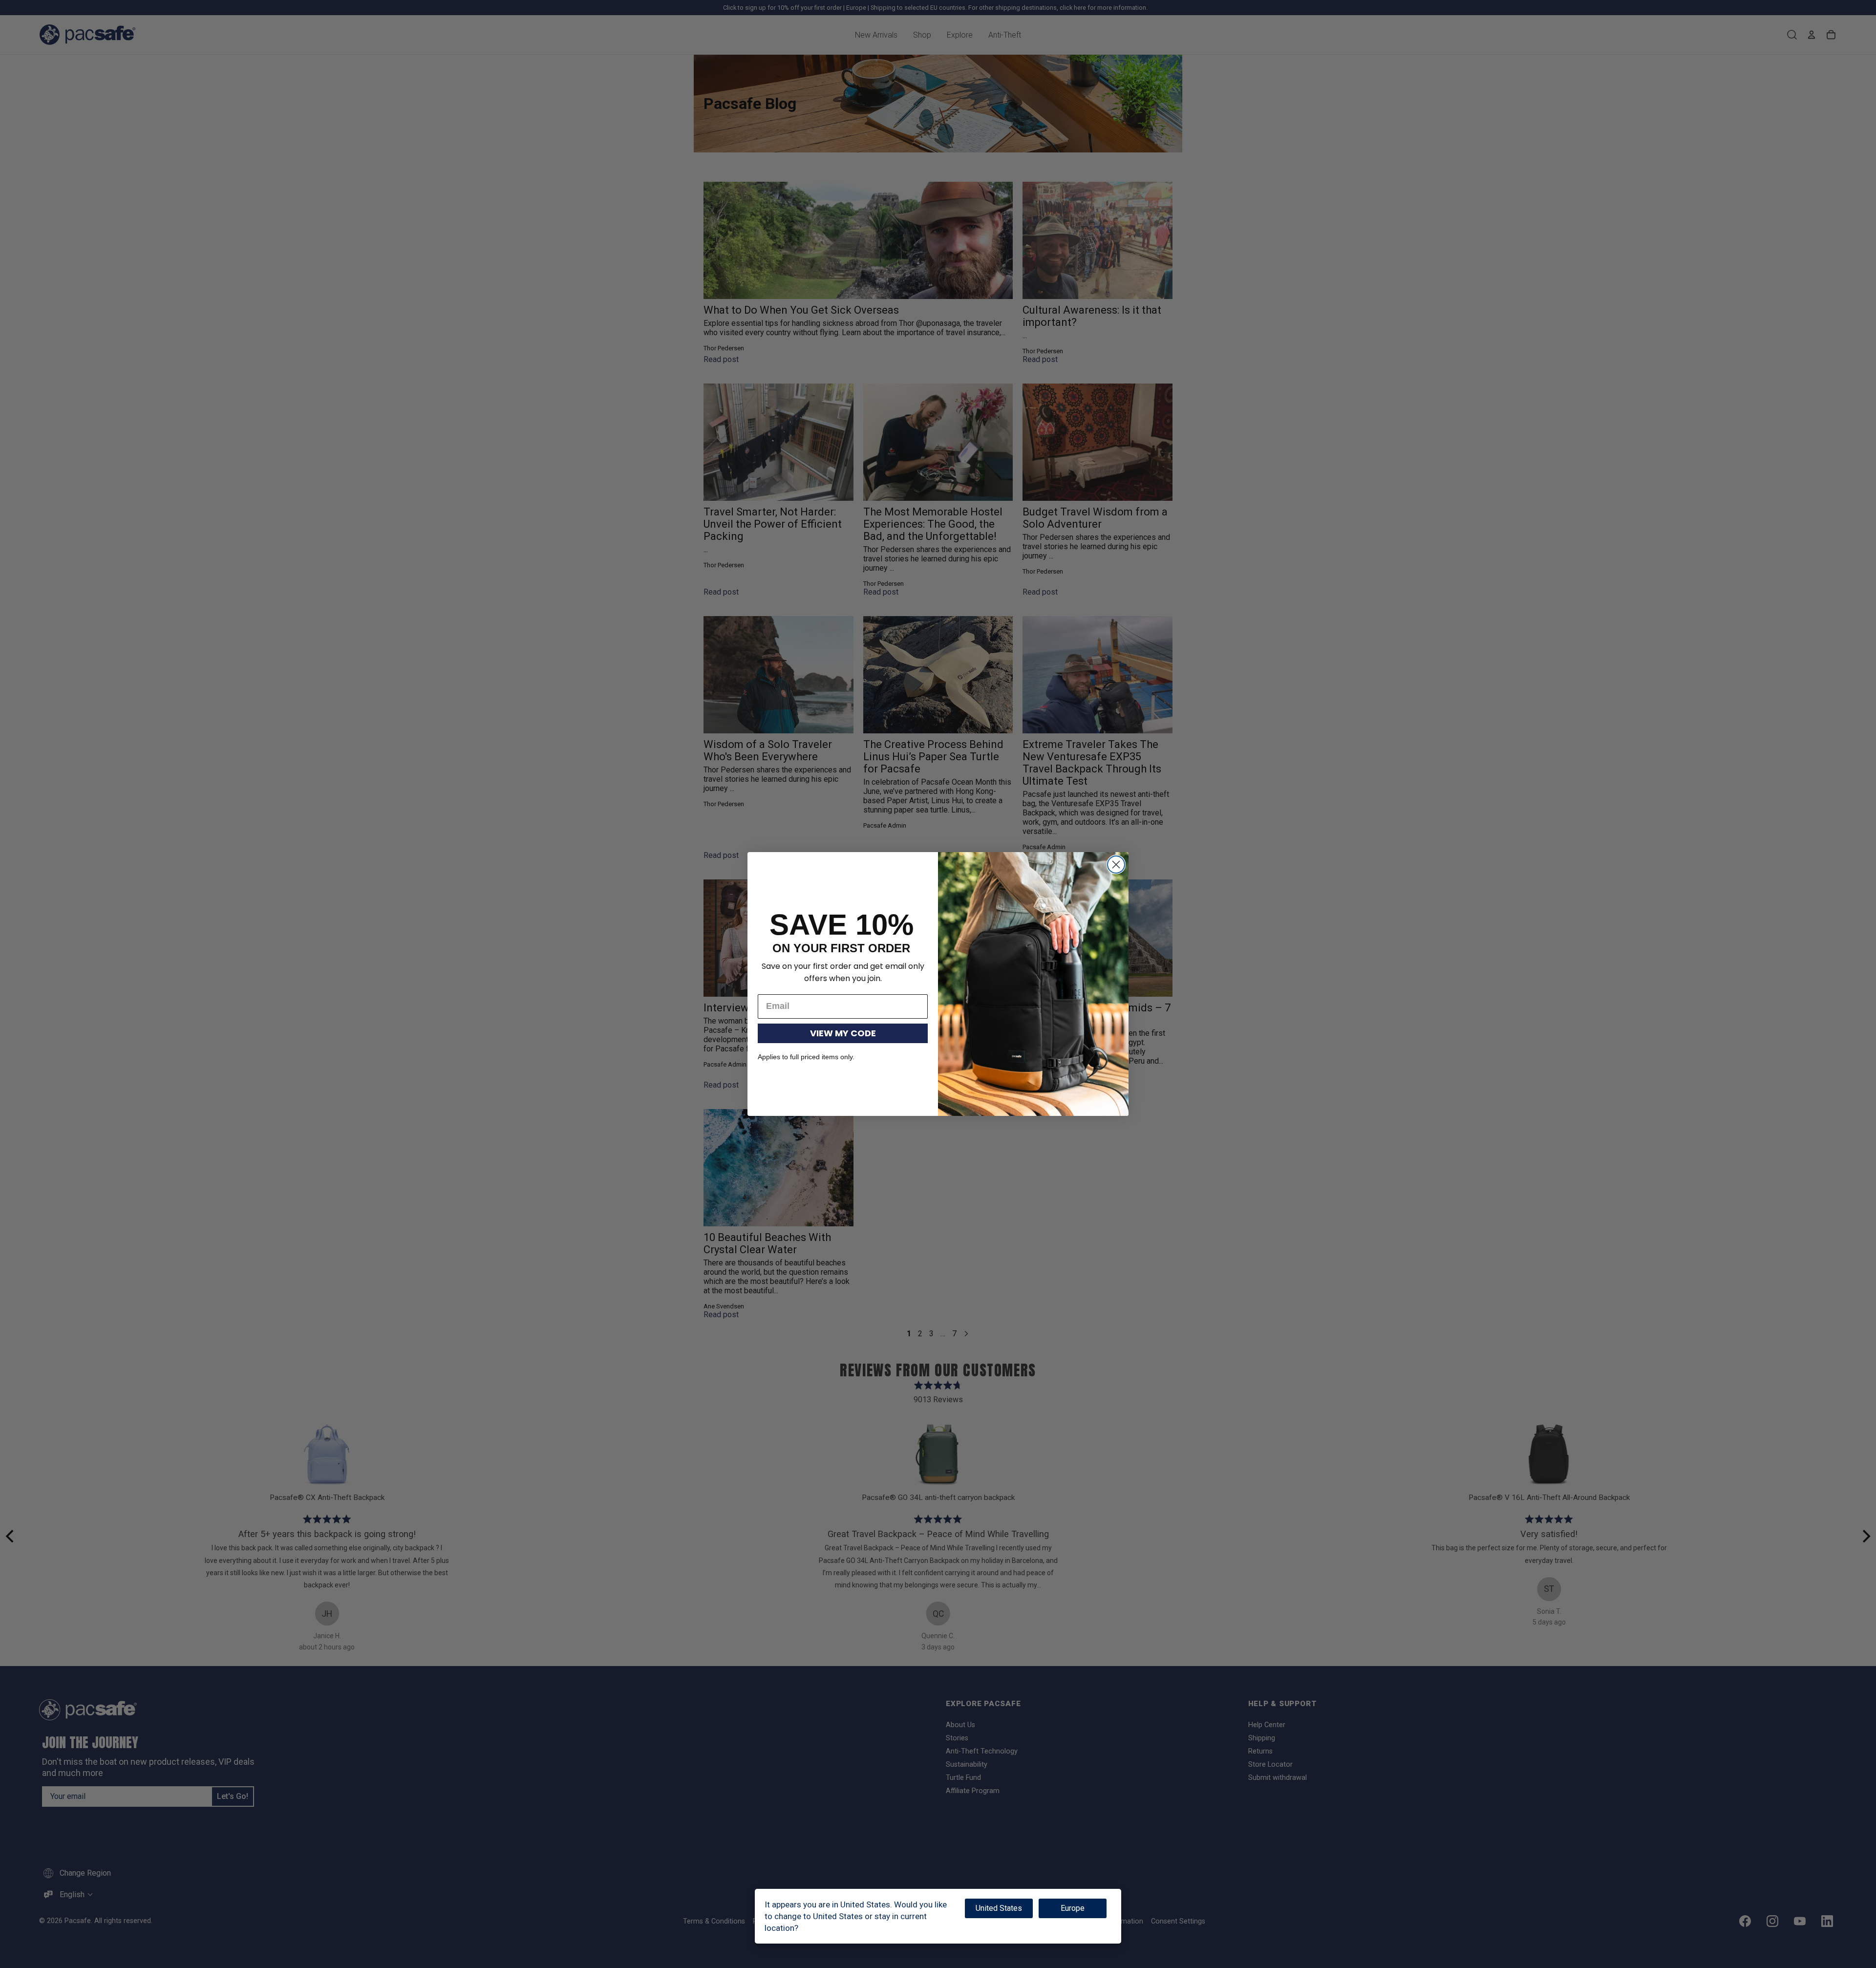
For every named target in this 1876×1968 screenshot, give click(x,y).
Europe (1073, 1908)
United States (999, 1908)
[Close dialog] (1116, 865)
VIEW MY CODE (843, 1033)
